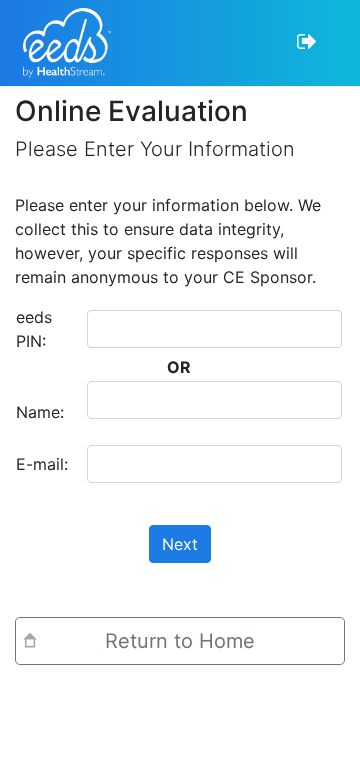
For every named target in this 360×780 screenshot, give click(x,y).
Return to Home (180, 641)
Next (180, 544)
